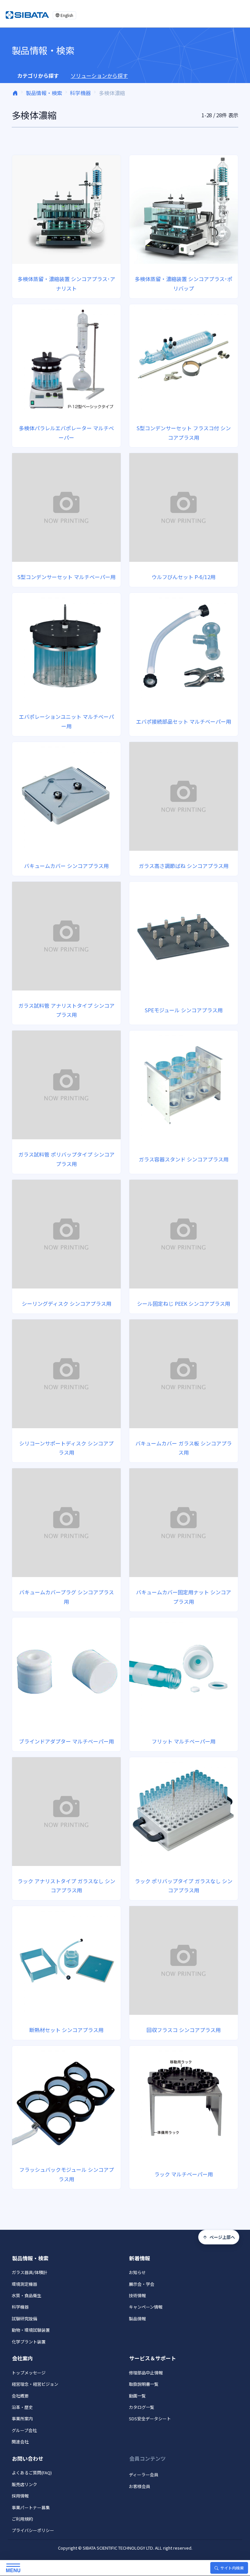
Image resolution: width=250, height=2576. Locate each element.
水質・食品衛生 (27, 2295)
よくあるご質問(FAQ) (32, 2473)
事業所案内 (22, 2419)
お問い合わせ (28, 2458)
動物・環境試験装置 (31, 2330)
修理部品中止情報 (146, 2373)
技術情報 (137, 2295)
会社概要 (20, 2396)
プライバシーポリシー (33, 2530)
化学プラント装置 (29, 2342)
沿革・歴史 (22, 2407)
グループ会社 (24, 2430)
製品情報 (137, 2319)
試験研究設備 (24, 2319)
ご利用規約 (22, 2519)
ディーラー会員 (144, 2475)
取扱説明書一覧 (144, 2384)
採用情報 (20, 2496)
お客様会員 (139, 2486)
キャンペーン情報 (146, 2307)
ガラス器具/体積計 (29, 2272)
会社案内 (22, 2358)
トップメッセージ (29, 2373)
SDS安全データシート (150, 2419)
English (67, 15)
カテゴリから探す (38, 76)
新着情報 (140, 2258)
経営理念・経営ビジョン (35, 2384)
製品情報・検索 (44, 93)
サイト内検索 (232, 2568)
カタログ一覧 (142, 2407)
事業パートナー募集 (31, 2507)
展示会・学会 (142, 2284)
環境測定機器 (24, 2284)
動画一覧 (137, 2396)
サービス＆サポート (153, 2358)
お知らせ (137, 2272)
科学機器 (80, 93)
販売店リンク (24, 2484)
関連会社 (20, 2442)
